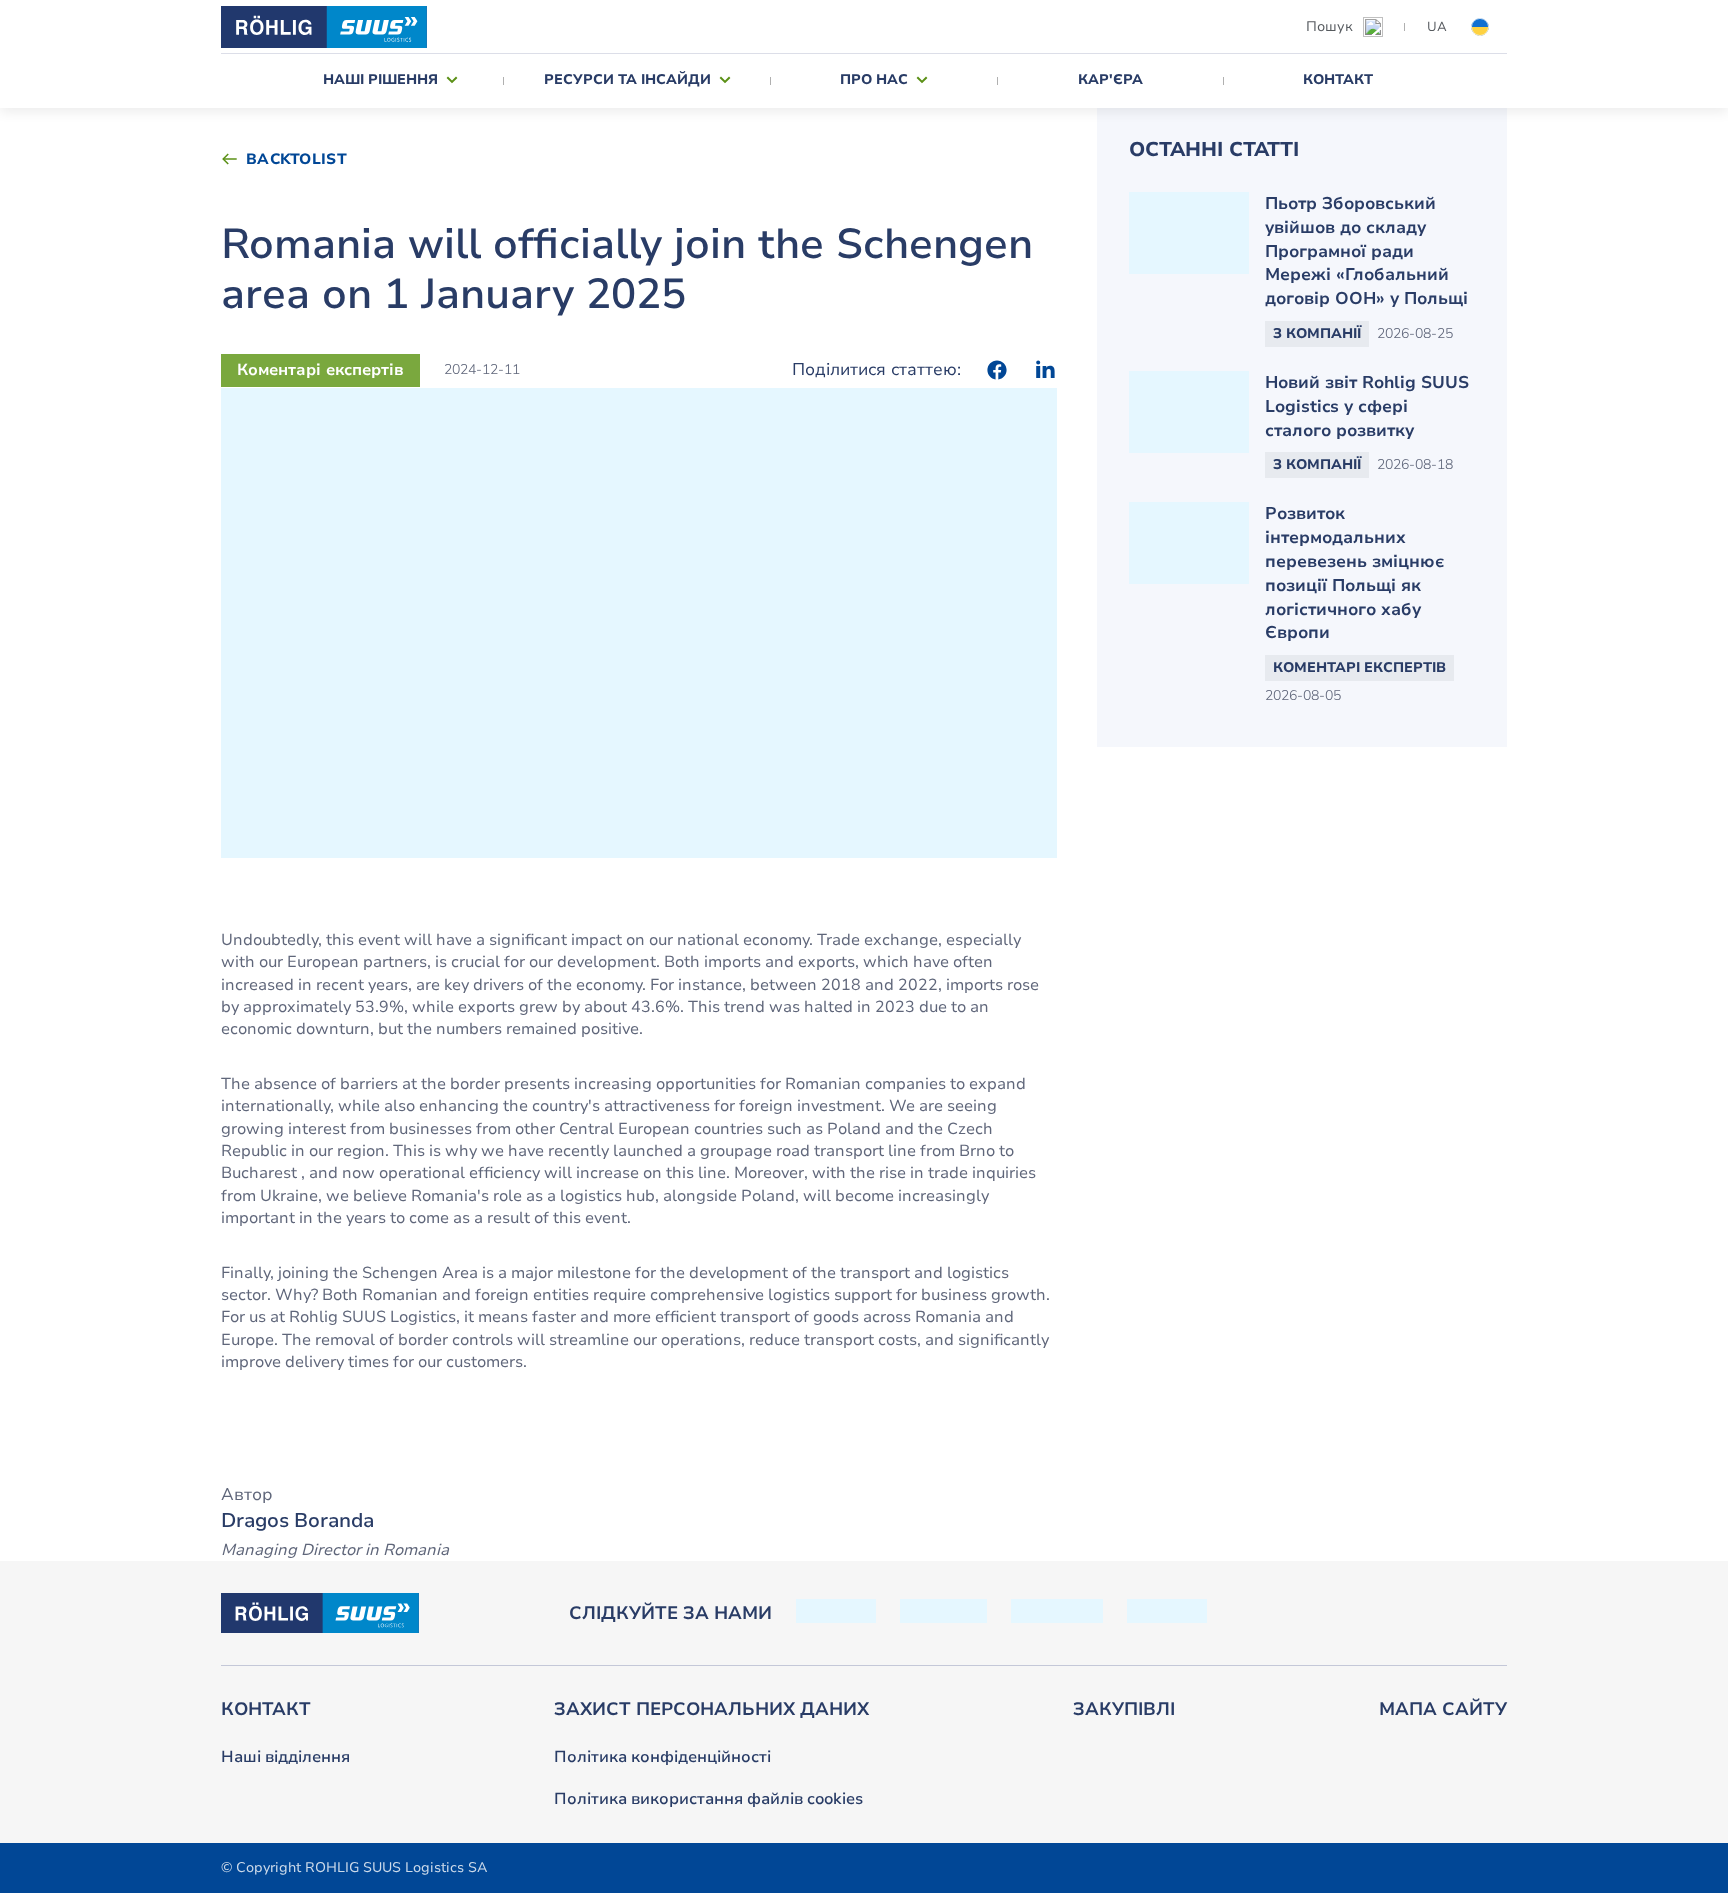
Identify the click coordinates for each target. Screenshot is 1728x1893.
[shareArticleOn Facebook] (997, 370)
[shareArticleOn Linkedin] (1045, 370)
